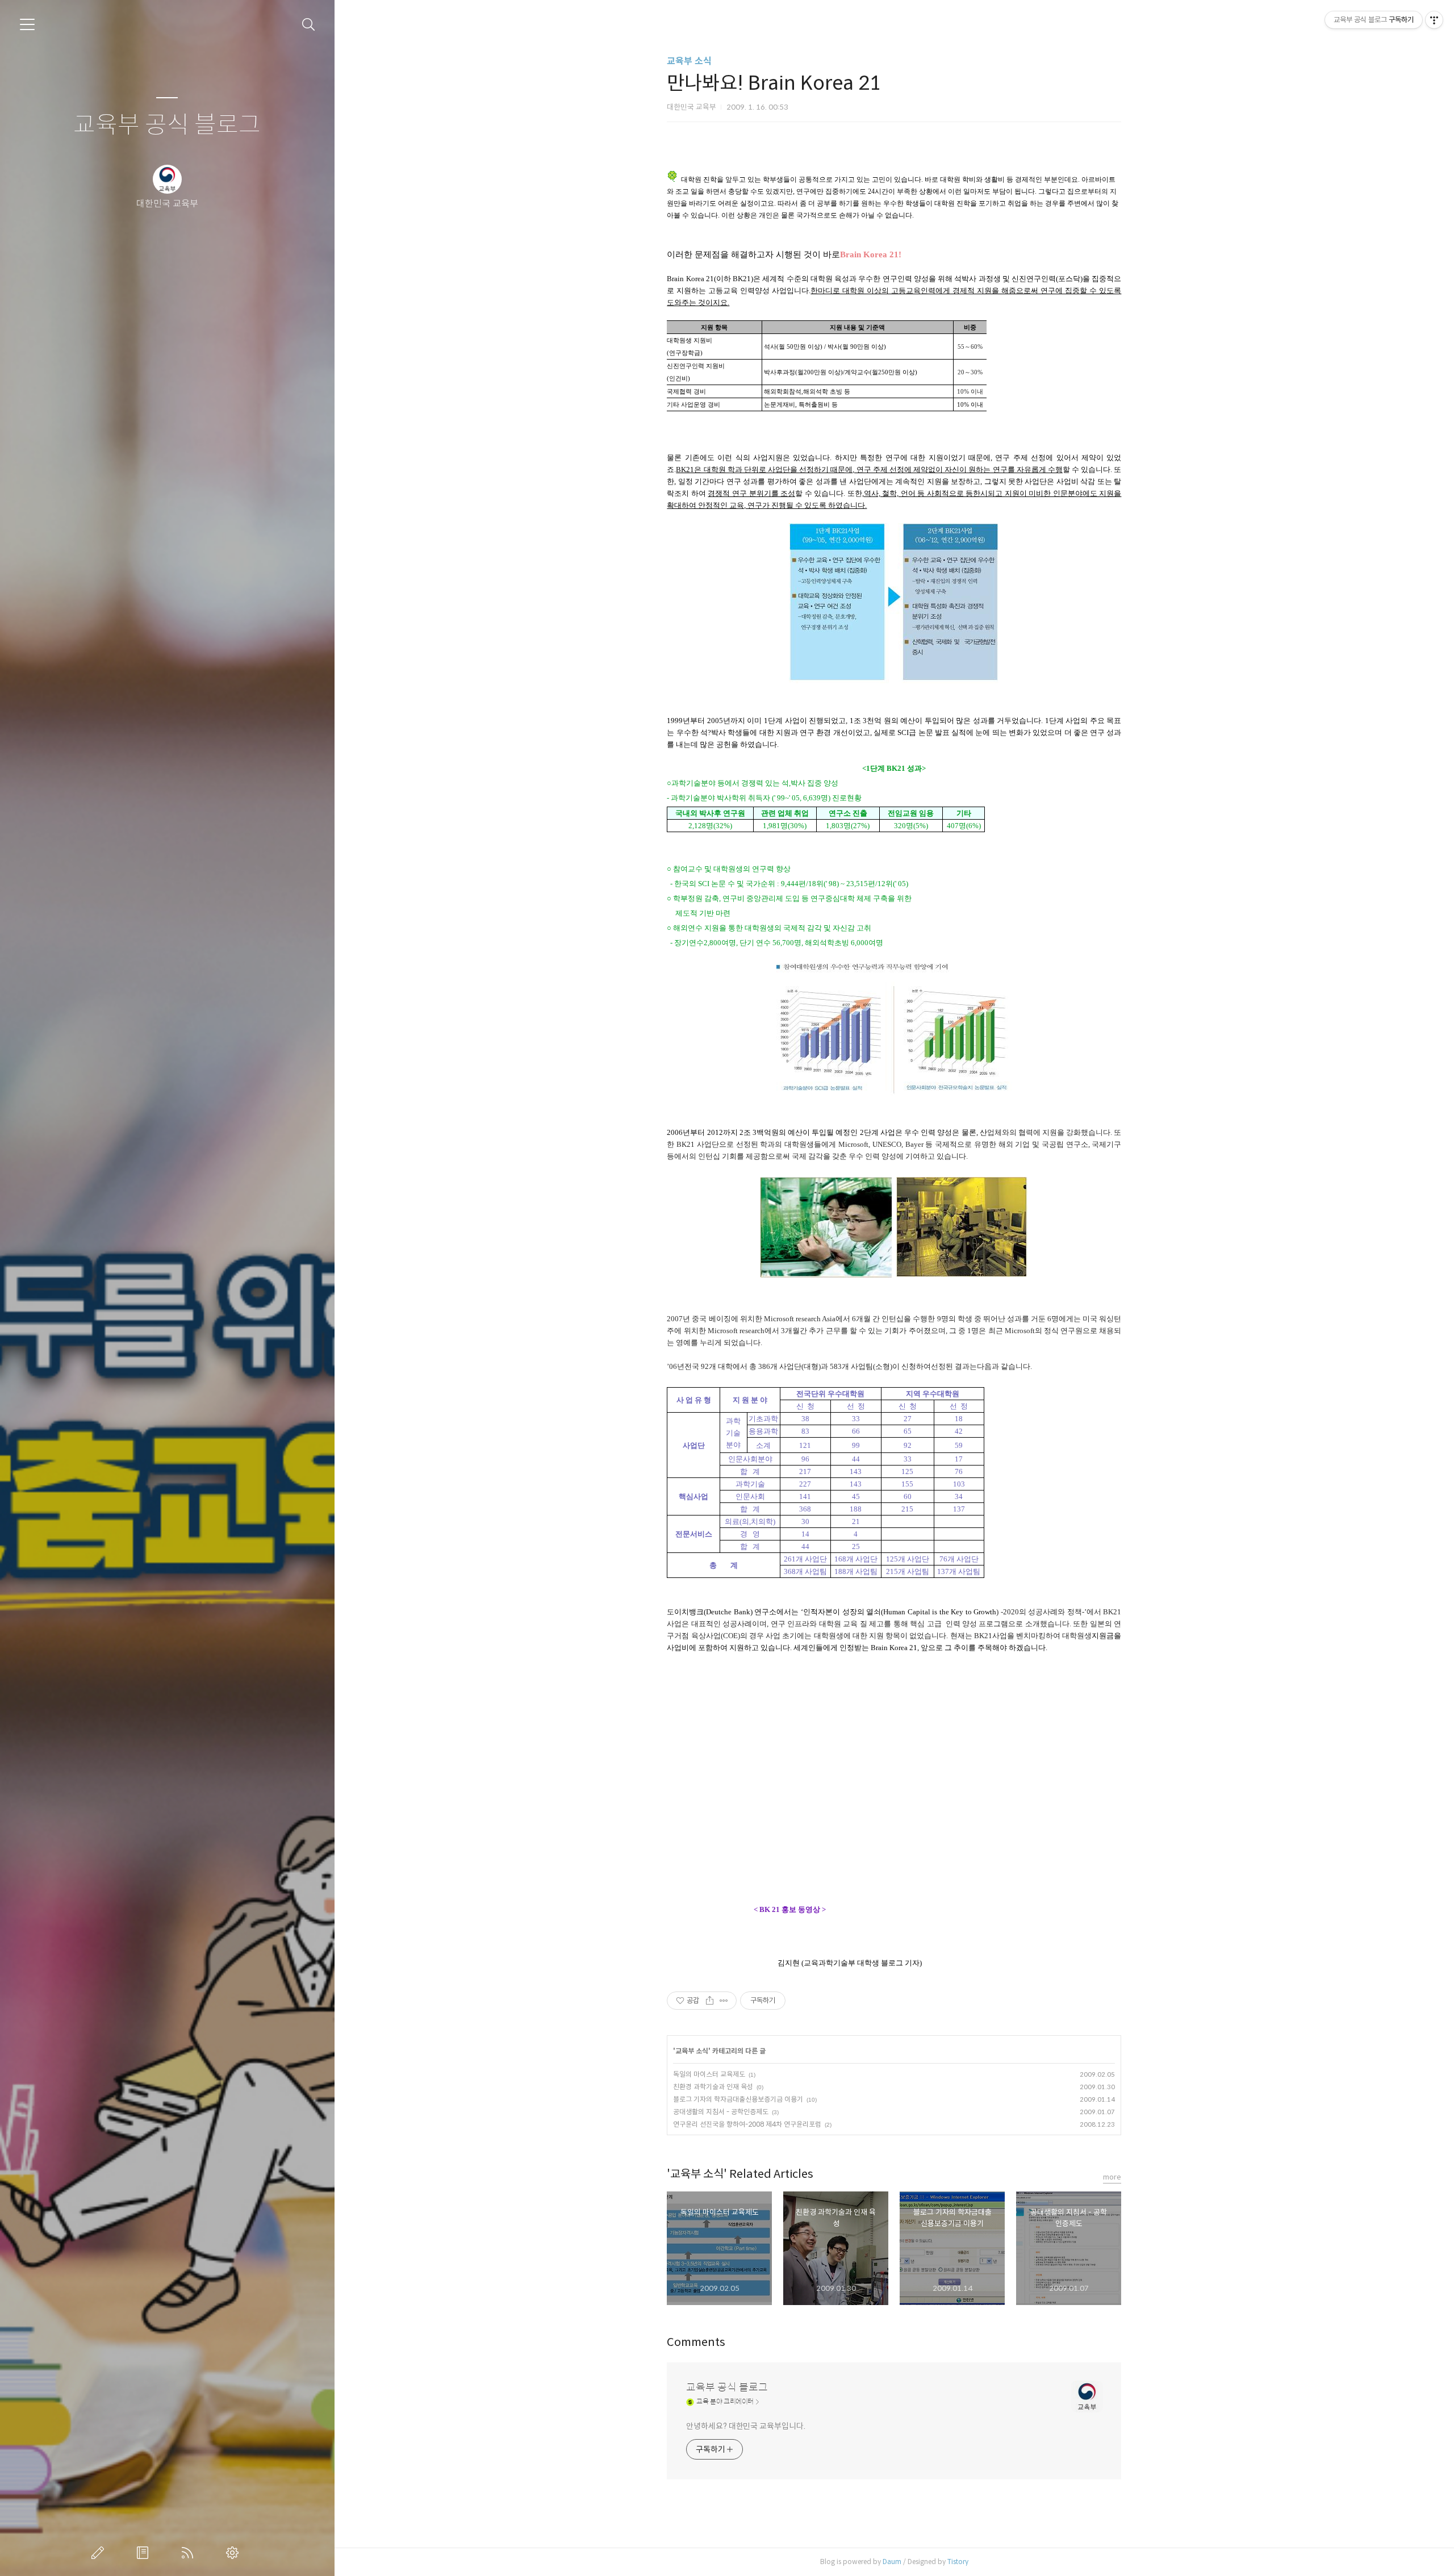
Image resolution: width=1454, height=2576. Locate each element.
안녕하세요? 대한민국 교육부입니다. (745, 2426)
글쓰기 (100, 2553)
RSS (190, 2553)
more (1112, 2177)
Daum (892, 2562)
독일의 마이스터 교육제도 (709, 2074)
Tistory (958, 2562)
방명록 (145, 2553)
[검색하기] (309, 25)
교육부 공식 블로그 (167, 125)
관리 (235, 2553)
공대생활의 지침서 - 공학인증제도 (721, 2112)
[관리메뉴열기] (1434, 20)
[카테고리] (27, 24)
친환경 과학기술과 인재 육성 (713, 2087)
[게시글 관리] (724, 2001)
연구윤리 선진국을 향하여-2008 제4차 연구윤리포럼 (747, 2124)
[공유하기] (710, 2001)
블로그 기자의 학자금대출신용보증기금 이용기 (738, 2099)
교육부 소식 (689, 61)
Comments (696, 2342)
